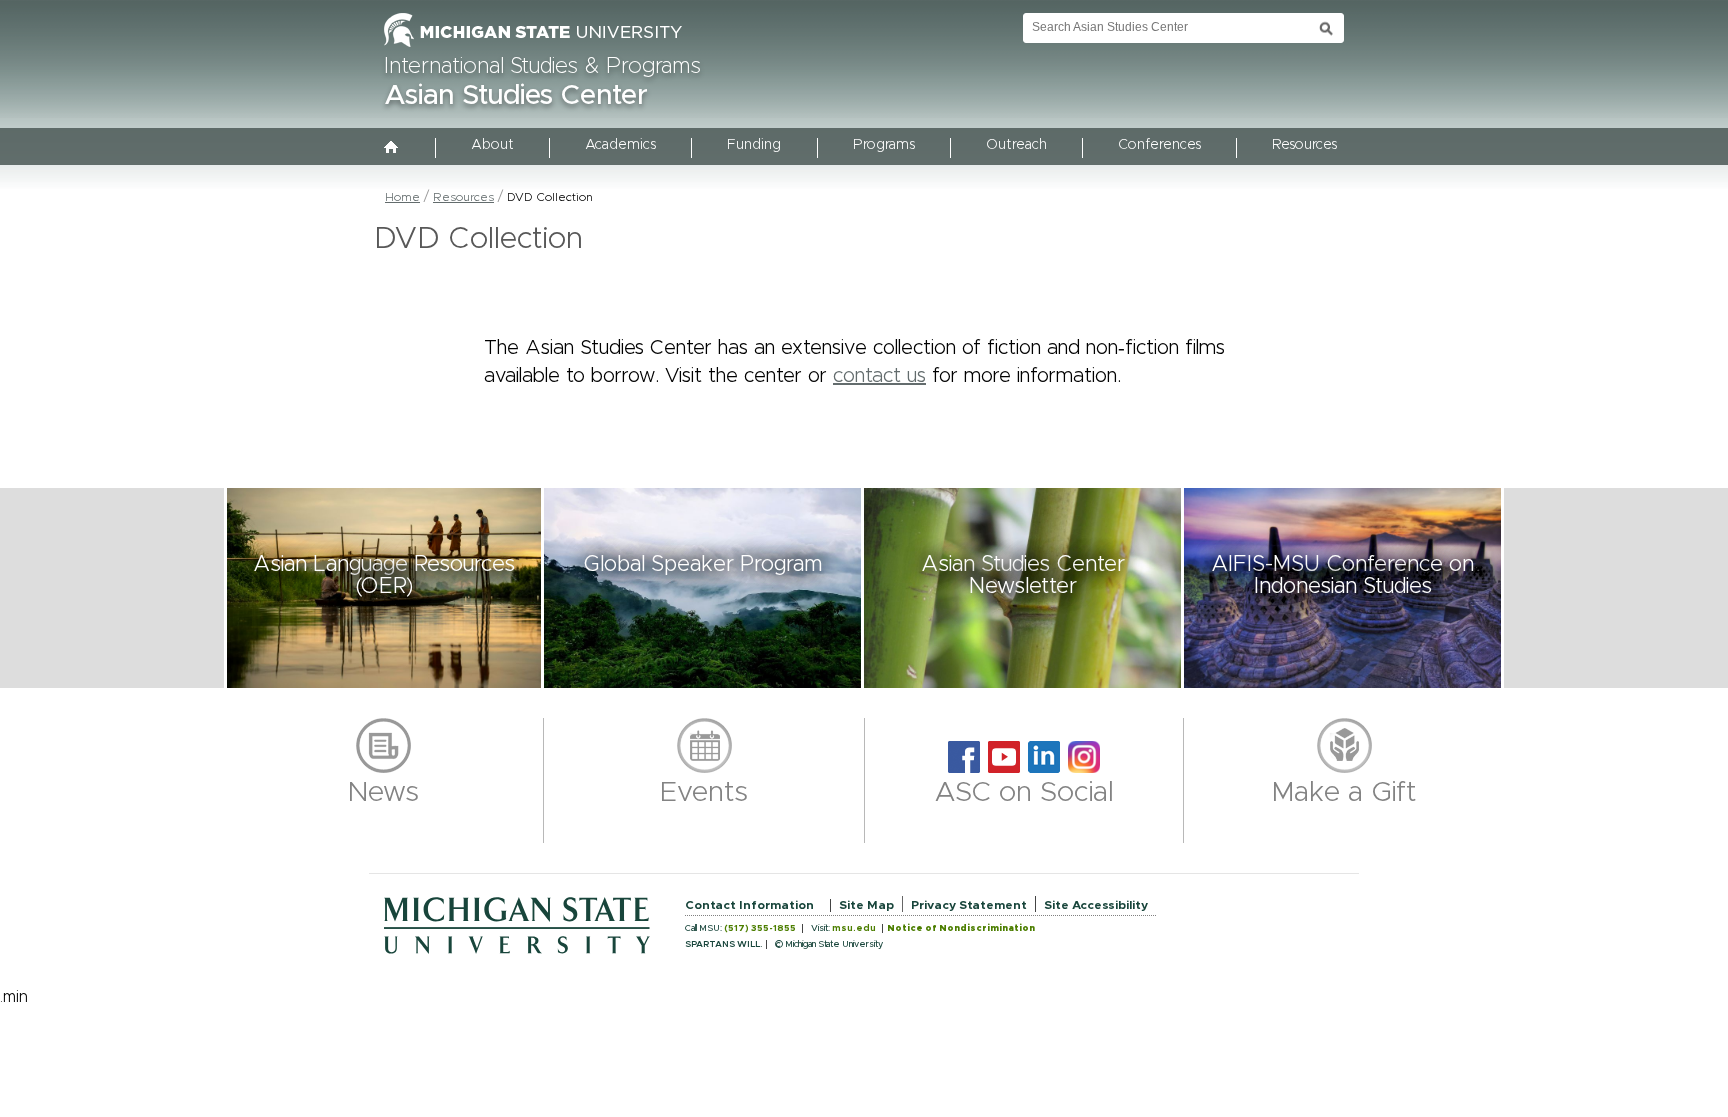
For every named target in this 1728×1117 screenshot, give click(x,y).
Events (704, 793)
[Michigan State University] (533, 48)
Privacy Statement (969, 905)
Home (402, 197)
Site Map (866, 905)
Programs (884, 145)
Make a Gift (1344, 793)
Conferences (1159, 145)
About (492, 145)
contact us (879, 376)
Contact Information (749, 905)
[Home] (392, 149)
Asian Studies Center (516, 96)
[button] (384, 588)
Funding (754, 145)
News (383, 793)
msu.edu (854, 928)
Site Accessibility (1096, 905)
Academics (620, 145)
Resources (1304, 145)
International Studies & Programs (542, 67)
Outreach (1016, 145)
